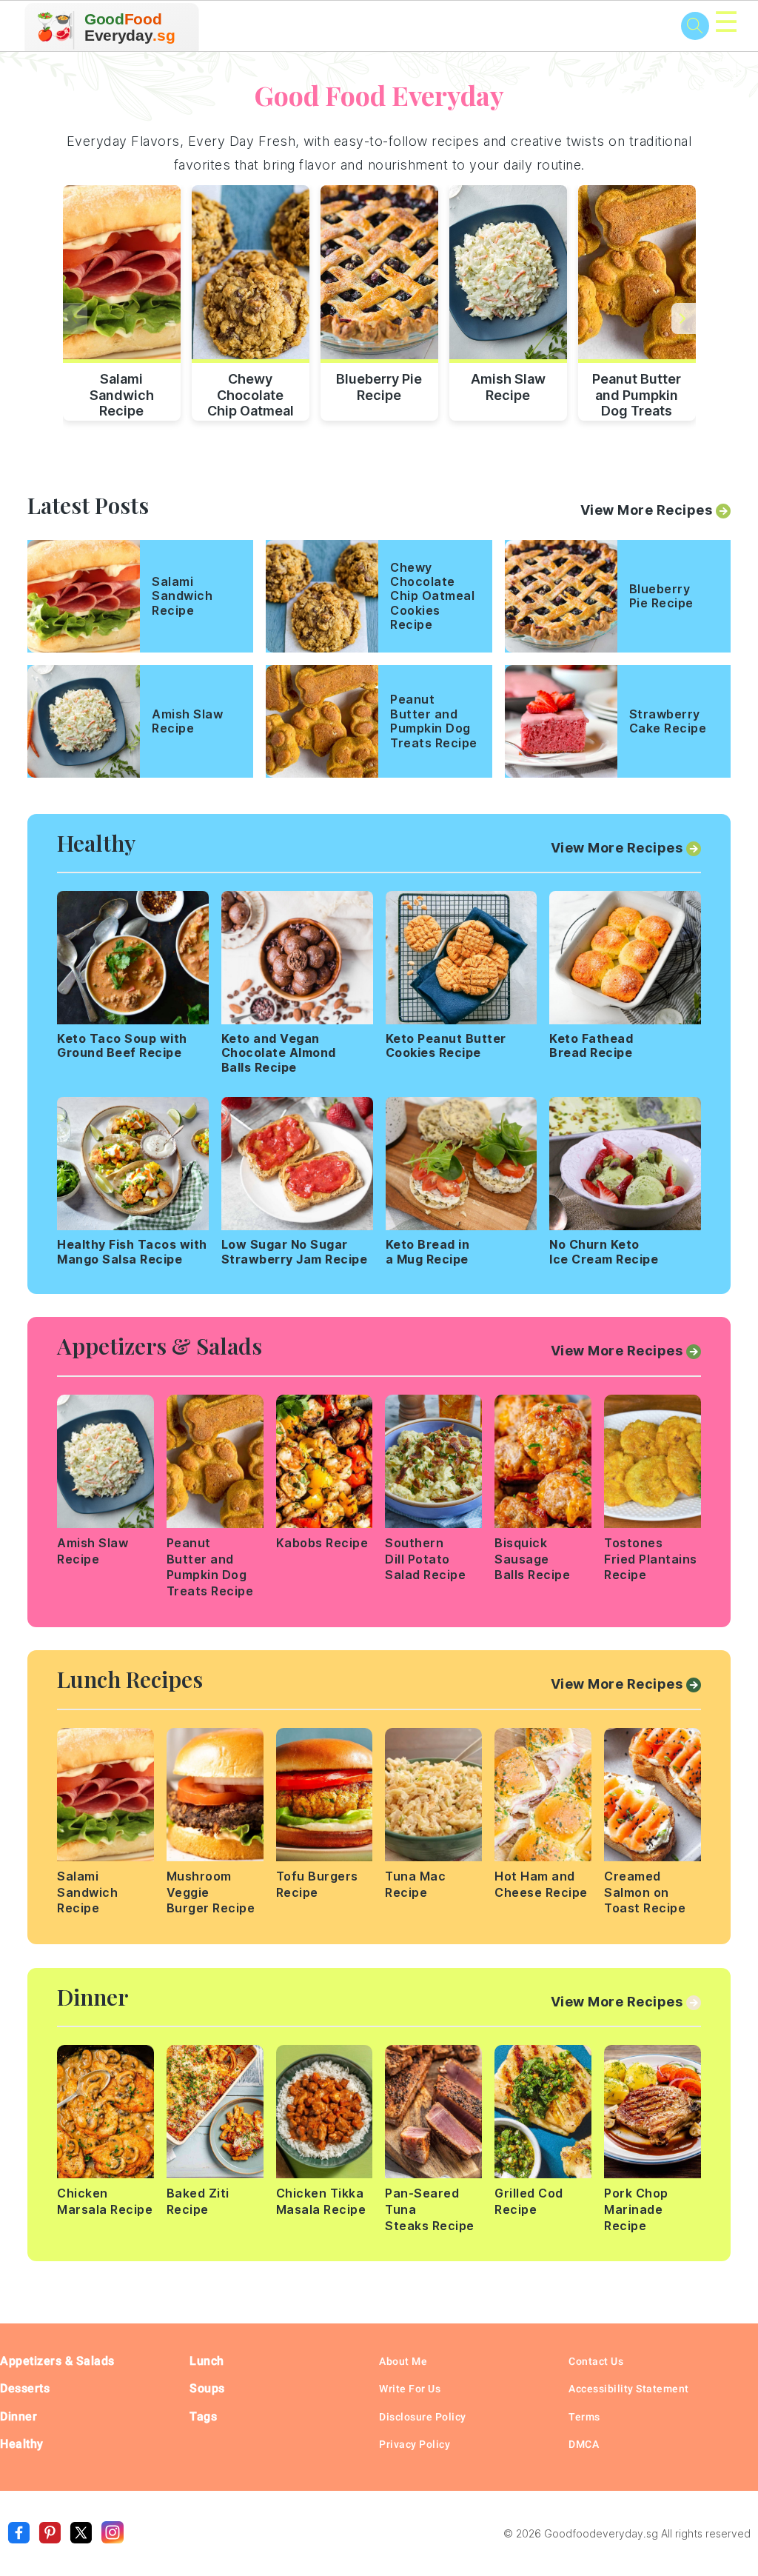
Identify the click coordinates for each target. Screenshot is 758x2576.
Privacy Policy (415, 2444)
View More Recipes (647, 510)
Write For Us (410, 2389)
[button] (684, 318)
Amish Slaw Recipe (508, 387)
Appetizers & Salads (57, 2361)
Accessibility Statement (629, 2389)
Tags (203, 2416)
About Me (403, 2361)
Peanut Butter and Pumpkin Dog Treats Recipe (637, 393)
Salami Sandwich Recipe (122, 393)
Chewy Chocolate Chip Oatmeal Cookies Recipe (251, 393)
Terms (584, 2417)
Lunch (207, 2361)
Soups (207, 2388)
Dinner (19, 2416)
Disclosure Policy (423, 2417)
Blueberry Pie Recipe (379, 387)
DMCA (584, 2444)
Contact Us (596, 2361)
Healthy (22, 2444)
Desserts (25, 2388)
